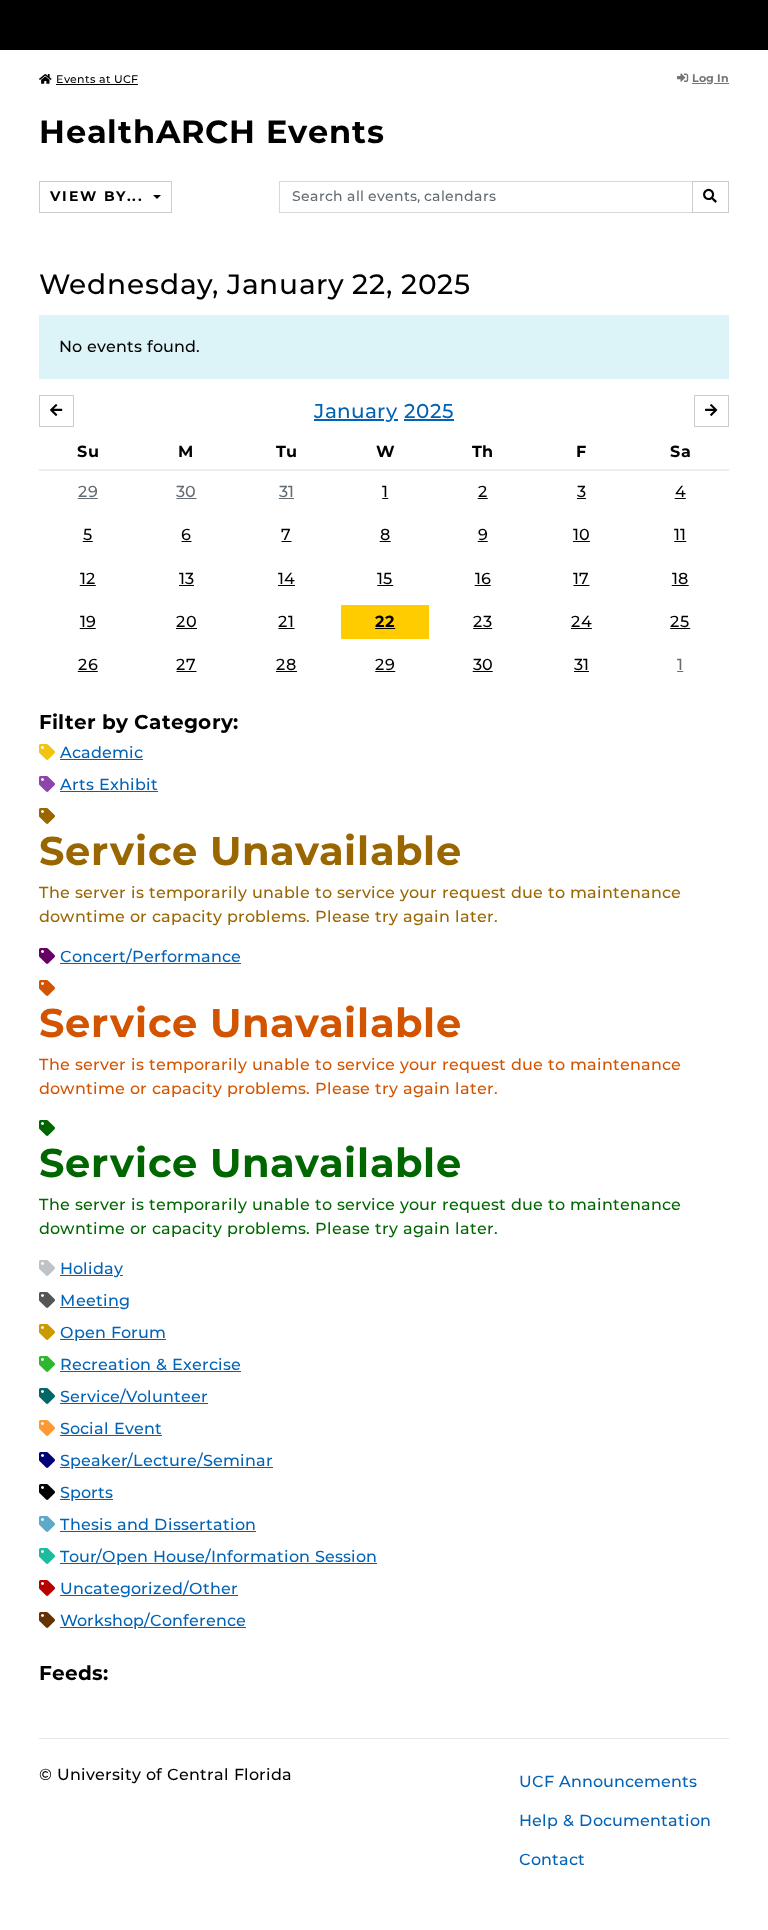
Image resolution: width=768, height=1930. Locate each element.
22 (385, 621)
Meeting (95, 1300)
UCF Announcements (608, 1781)
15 (385, 578)
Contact (552, 1859)
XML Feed (236, 1673)
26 (88, 664)
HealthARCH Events (212, 131)
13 (186, 578)
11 (680, 534)
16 (483, 578)
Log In (710, 78)
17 (581, 578)
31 (286, 491)
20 (186, 621)
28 (286, 664)
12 (88, 578)
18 (680, 578)
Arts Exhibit (109, 784)
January (356, 411)
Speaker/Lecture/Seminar (166, 1460)
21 (286, 621)
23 (482, 621)
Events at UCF (97, 79)
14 (286, 578)
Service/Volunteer (134, 1396)
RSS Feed (202, 1673)
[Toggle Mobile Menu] (724, 23)
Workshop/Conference (153, 1620)
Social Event (111, 1428)
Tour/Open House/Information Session (218, 1556)
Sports (86, 1492)
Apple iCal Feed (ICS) (134, 1673)
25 (680, 621)
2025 (429, 411)
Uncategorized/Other (149, 1588)
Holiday (91, 1268)
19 (88, 621)
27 (186, 664)
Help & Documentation (615, 1820)
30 (186, 491)
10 (581, 534)
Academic (101, 752)
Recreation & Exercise (150, 1364)
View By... (99, 196)
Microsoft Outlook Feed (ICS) (168, 1673)
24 (581, 621)
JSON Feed (270, 1673)
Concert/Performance (150, 956)
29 (88, 491)
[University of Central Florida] (172, 24)
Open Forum (113, 1332)
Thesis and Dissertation (158, 1524)
